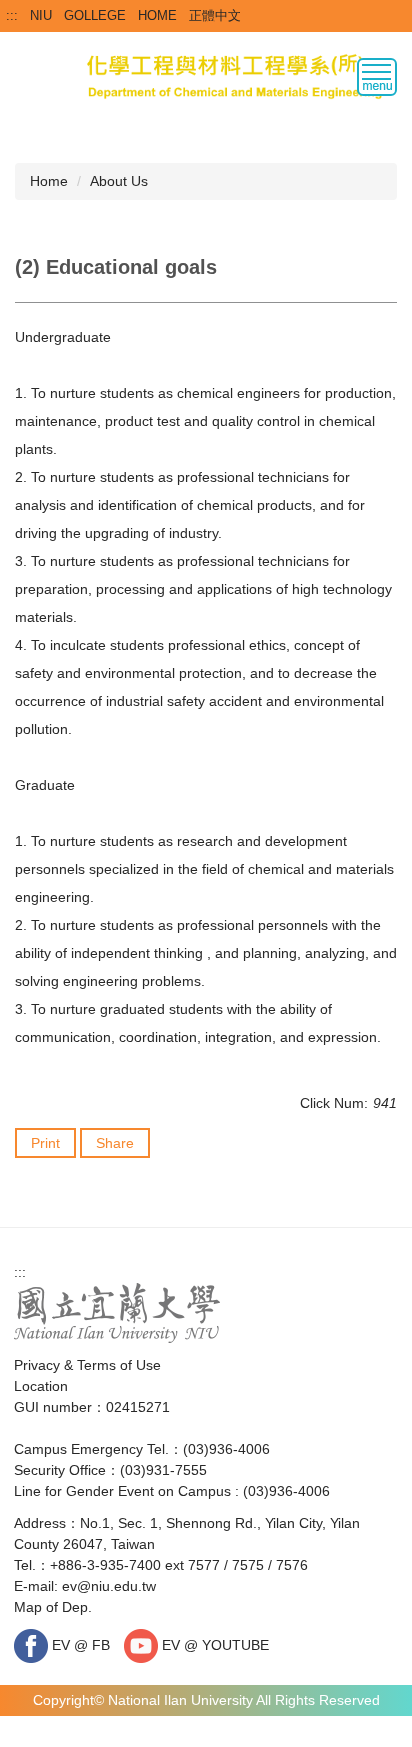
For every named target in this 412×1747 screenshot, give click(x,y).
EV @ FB (79, 1645)
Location (41, 1386)
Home (49, 181)
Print (45, 1143)
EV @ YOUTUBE (213, 1645)
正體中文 (215, 15)
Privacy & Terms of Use (87, 1365)
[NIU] (117, 1312)
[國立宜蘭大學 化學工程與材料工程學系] (206, 74)
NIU (41, 15)
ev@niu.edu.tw (109, 1586)
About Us (119, 181)
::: (12, 15)
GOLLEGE (95, 15)
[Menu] (377, 77)
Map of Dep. (53, 1607)
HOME (157, 15)
